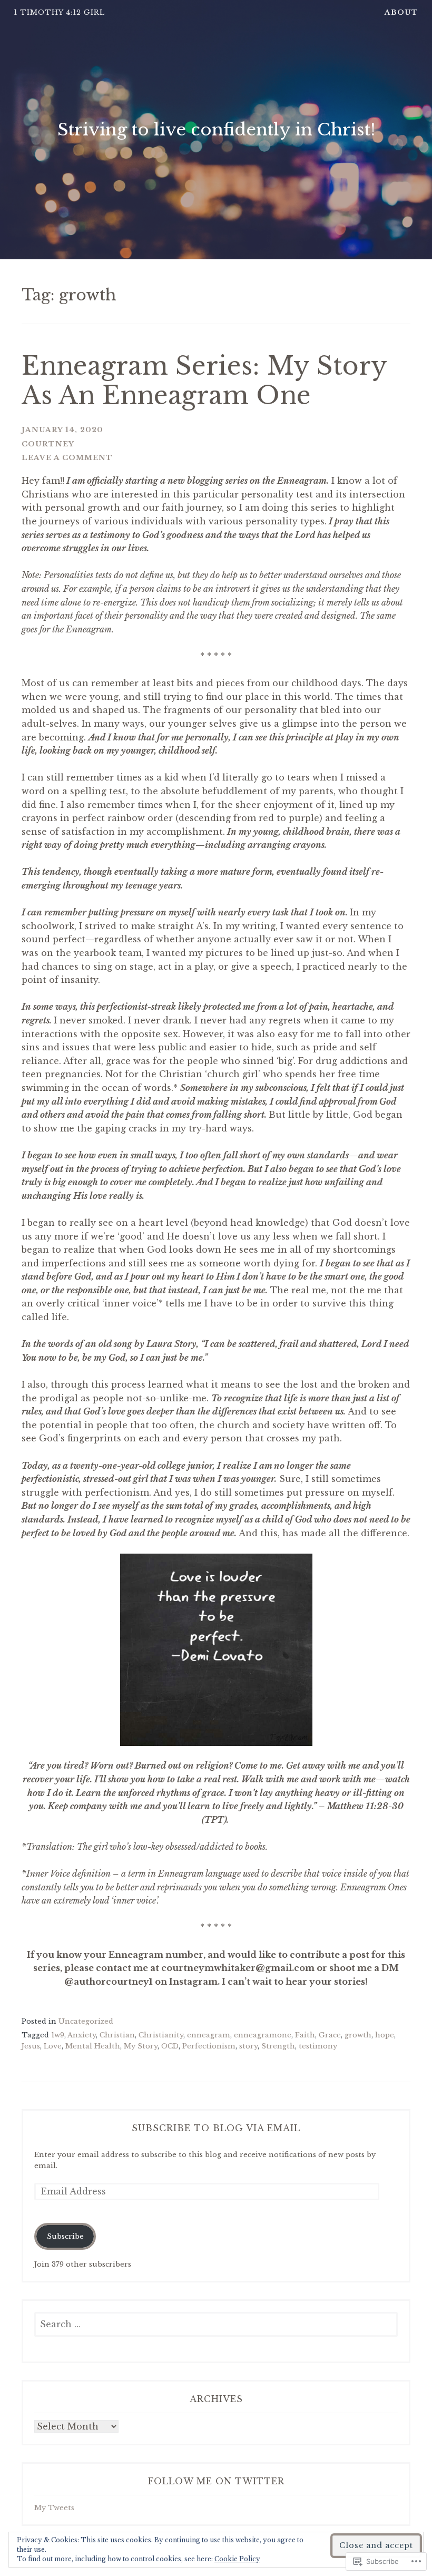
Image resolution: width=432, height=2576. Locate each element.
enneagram (209, 2035)
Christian (117, 2035)
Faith (305, 2035)
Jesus (31, 2046)
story (248, 2046)
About (401, 12)
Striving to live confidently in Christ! (216, 130)
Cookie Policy (237, 2559)
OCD (170, 2046)
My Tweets (54, 2508)
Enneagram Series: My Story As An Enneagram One (204, 381)
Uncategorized (86, 2021)
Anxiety (82, 2035)
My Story (141, 2046)
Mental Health (93, 2046)
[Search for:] (216, 2325)
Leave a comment (67, 458)
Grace (330, 2035)
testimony (318, 2046)
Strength (278, 2046)
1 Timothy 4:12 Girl (59, 12)
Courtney (48, 444)
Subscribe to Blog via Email (216, 2128)
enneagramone (263, 2035)
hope (385, 2035)
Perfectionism (209, 2046)
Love (53, 2046)
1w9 (58, 2035)
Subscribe (65, 2236)
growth (358, 2035)
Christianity (161, 2035)
